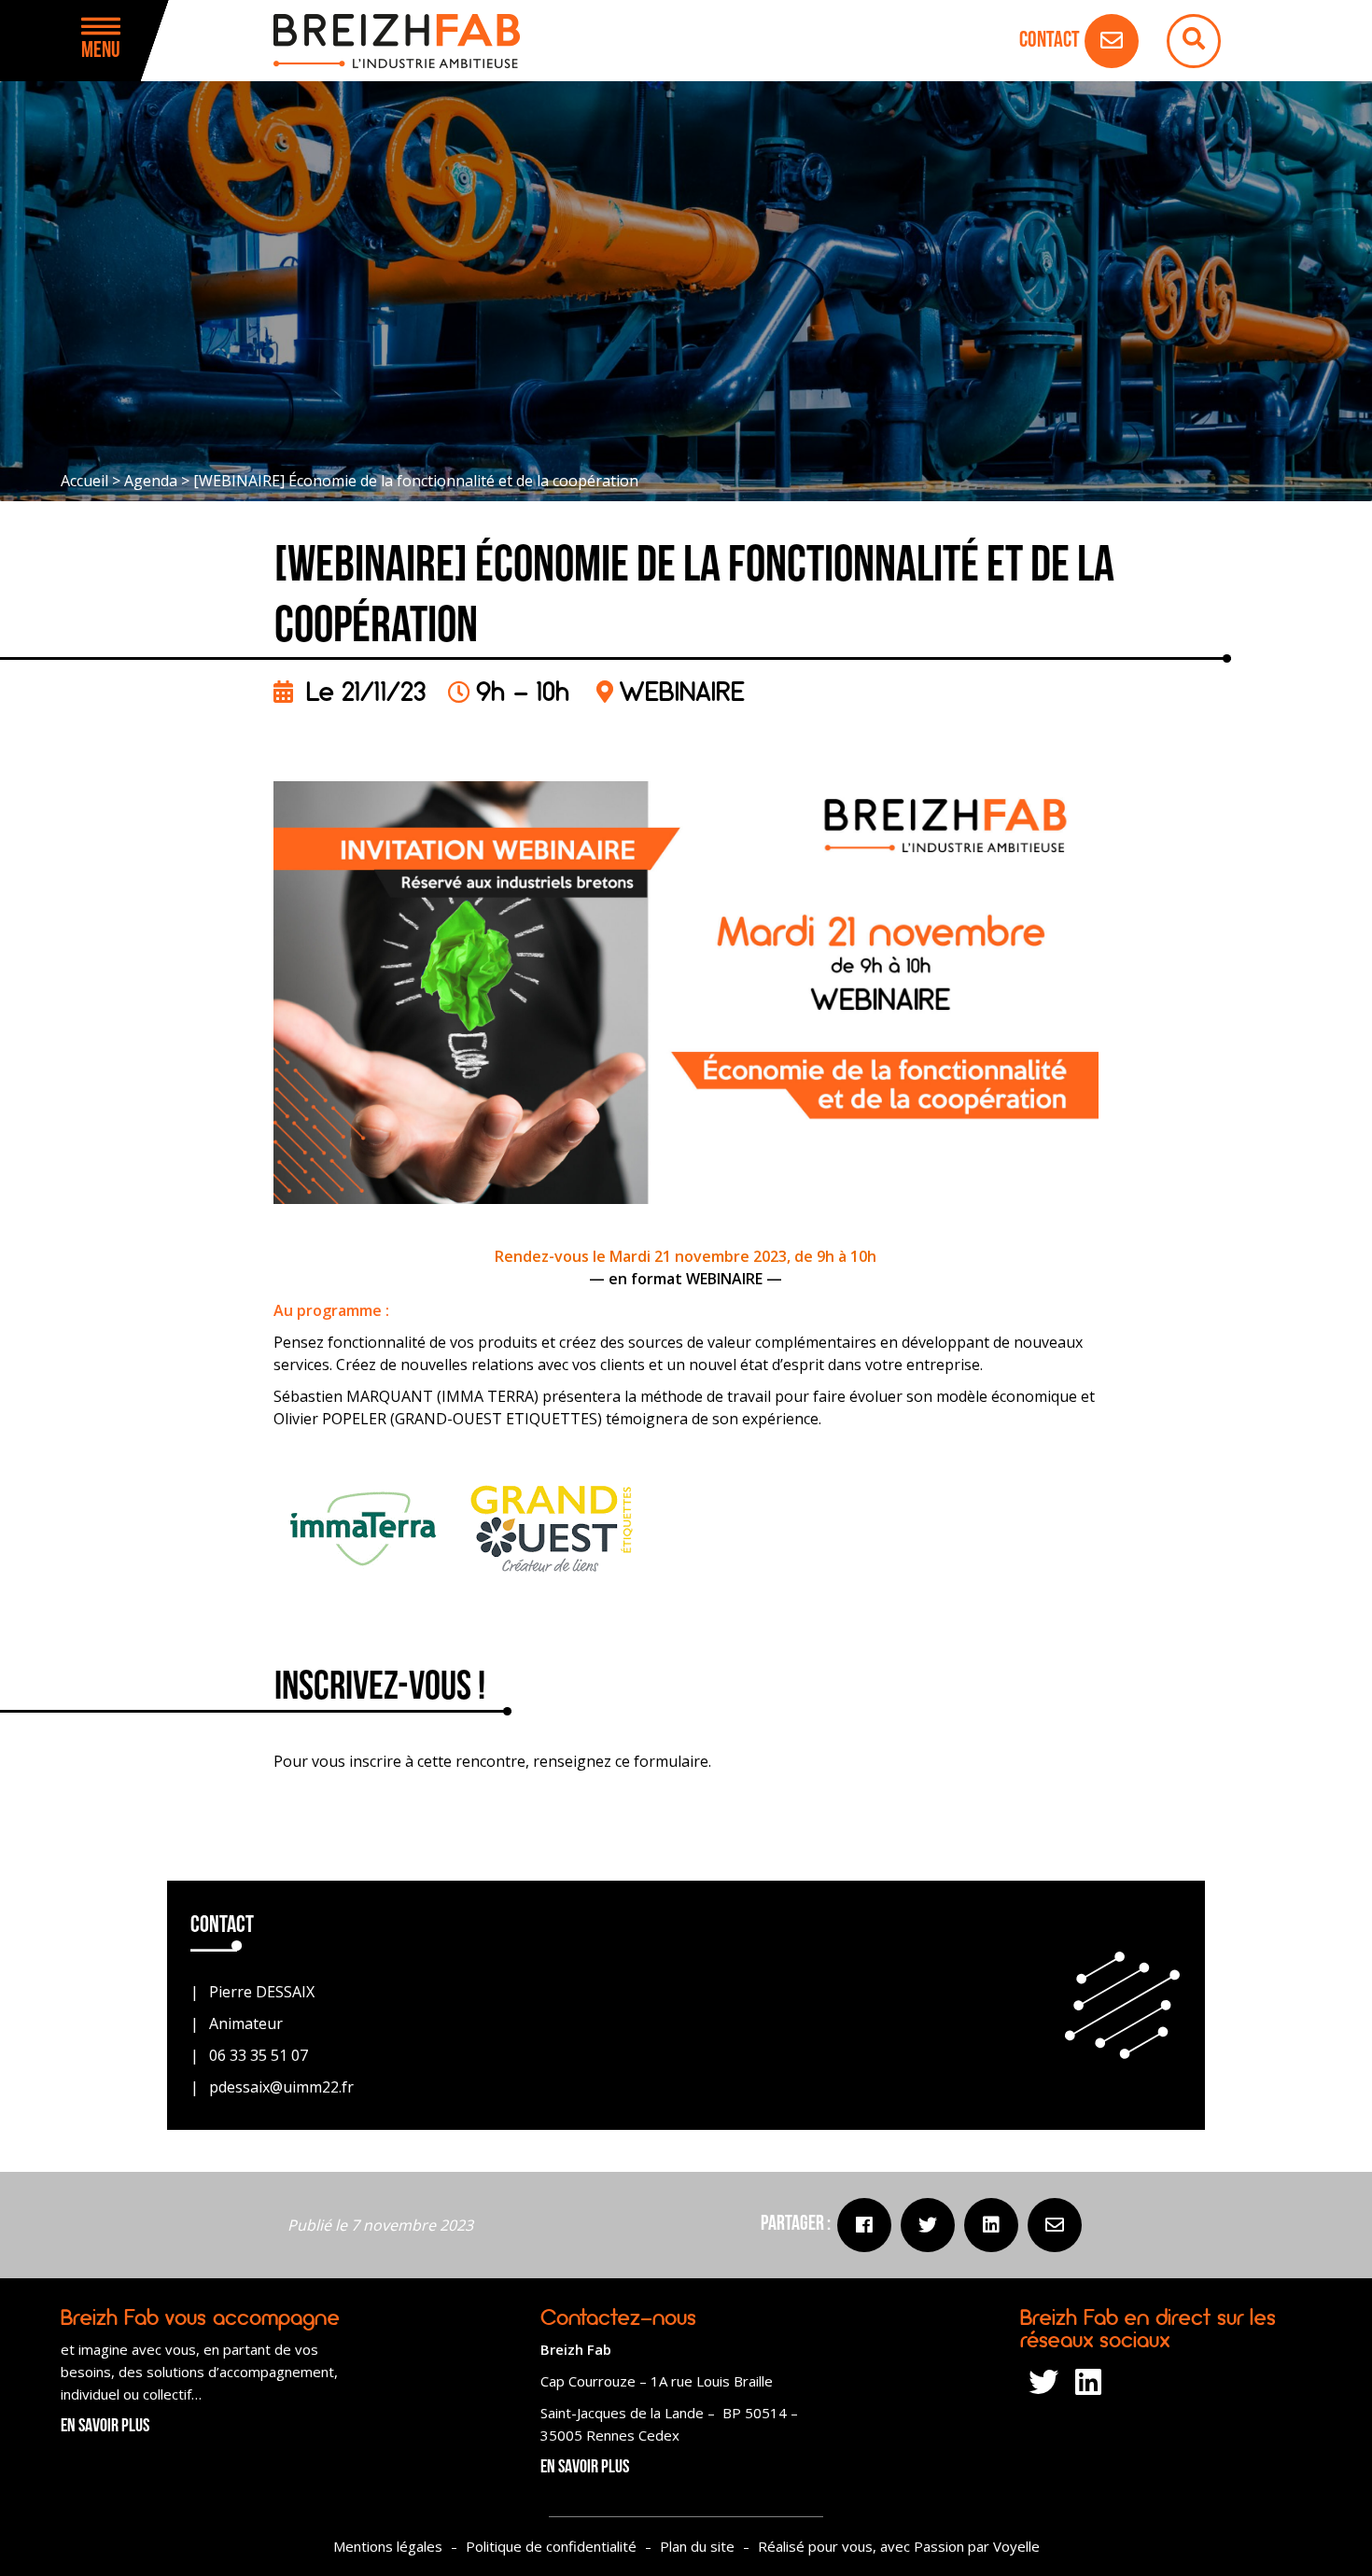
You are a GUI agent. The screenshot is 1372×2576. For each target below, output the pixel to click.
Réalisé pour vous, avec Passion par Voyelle (899, 2546)
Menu (101, 51)
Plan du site (697, 2546)
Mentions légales (388, 2546)
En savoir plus (105, 2427)
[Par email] (1055, 2225)
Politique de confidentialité (551, 2546)
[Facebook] (864, 2225)
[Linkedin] (991, 2225)
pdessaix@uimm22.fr (281, 2087)
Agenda (151, 481)
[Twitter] (928, 2225)
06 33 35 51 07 (259, 2055)
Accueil (84, 481)
